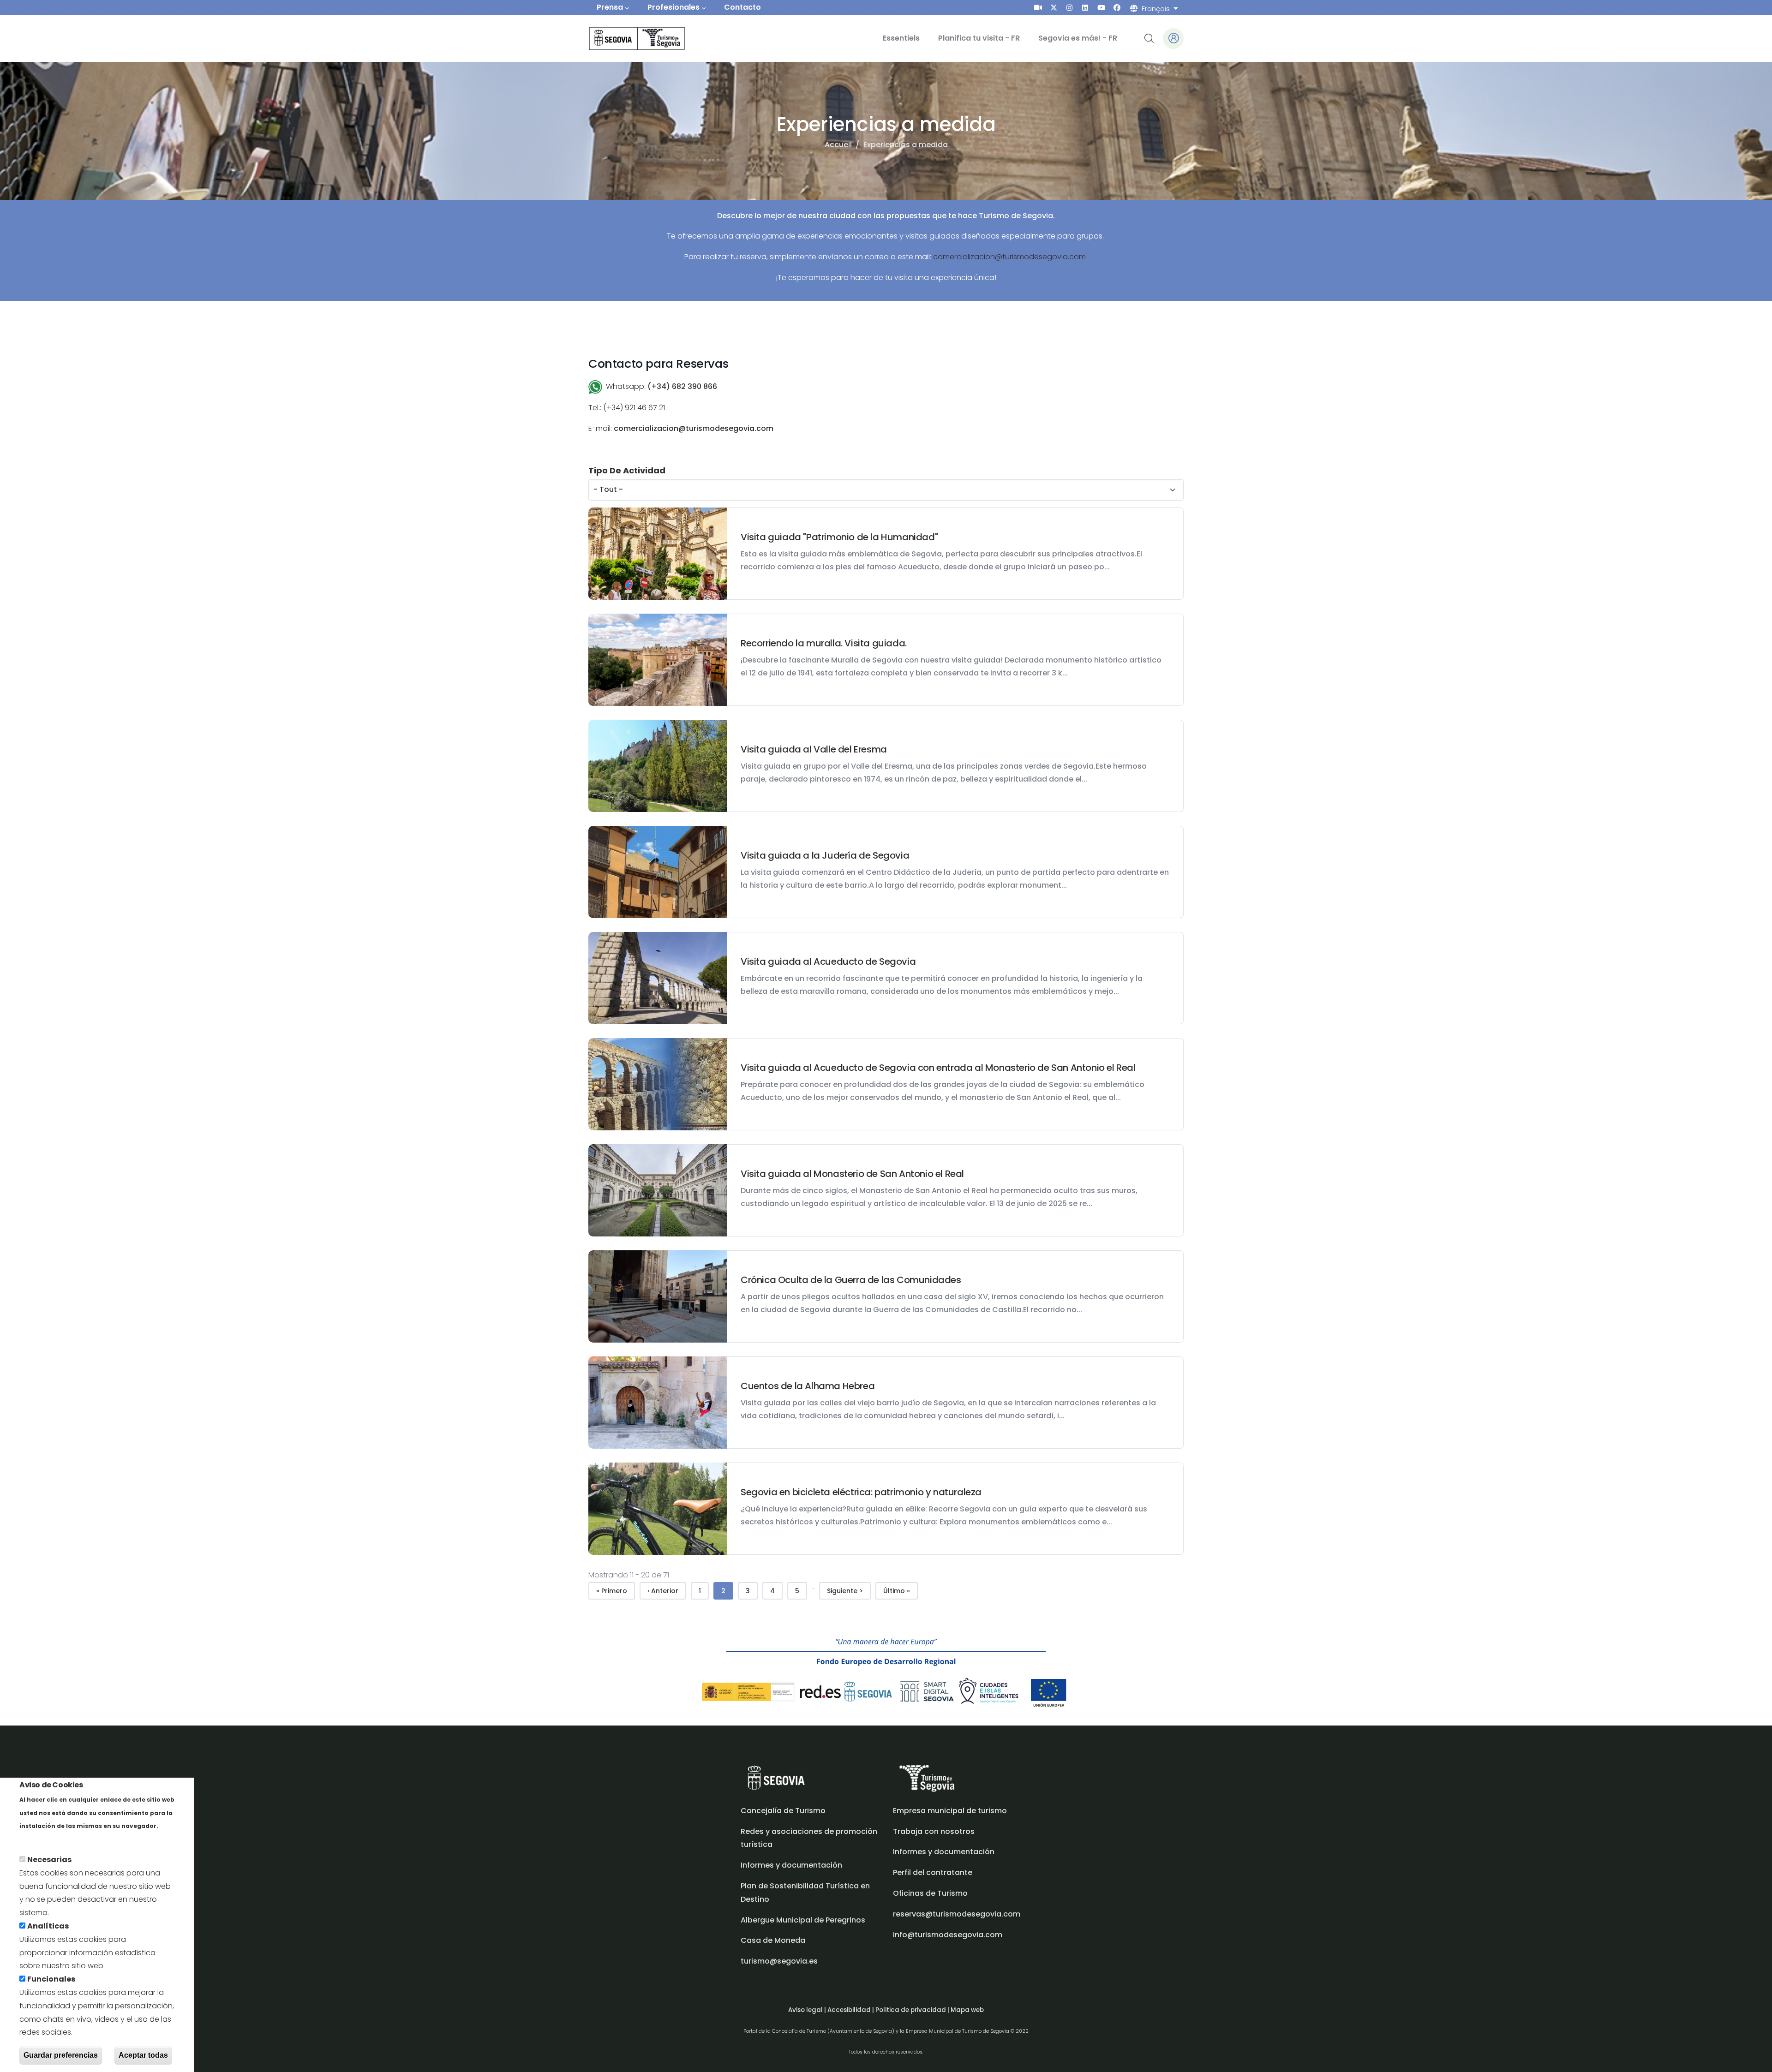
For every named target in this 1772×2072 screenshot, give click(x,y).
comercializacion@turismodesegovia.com (1009, 257)
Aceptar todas (143, 2055)
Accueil (838, 145)
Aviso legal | (808, 2010)
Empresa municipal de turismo (950, 1811)
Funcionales (51, 1979)
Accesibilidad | (851, 2010)
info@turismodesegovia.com (948, 1935)
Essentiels (901, 38)
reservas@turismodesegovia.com (957, 1914)
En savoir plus (45, 1839)
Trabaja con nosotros (934, 1831)
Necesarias (49, 1860)
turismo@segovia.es (779, 1961)
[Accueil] (624, 39)
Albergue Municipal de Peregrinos (803, 1920)
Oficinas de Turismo (930, 1893)
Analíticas (48, 1926)
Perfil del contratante (933, 1872)
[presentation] (1038, 8)
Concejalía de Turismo (783, 1811)
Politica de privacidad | (913, 2010)
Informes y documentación (944, 1852)
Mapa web (967, 2010)
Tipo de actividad (627, 470)
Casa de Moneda (773, 1940)
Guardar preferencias (61, 2055)
